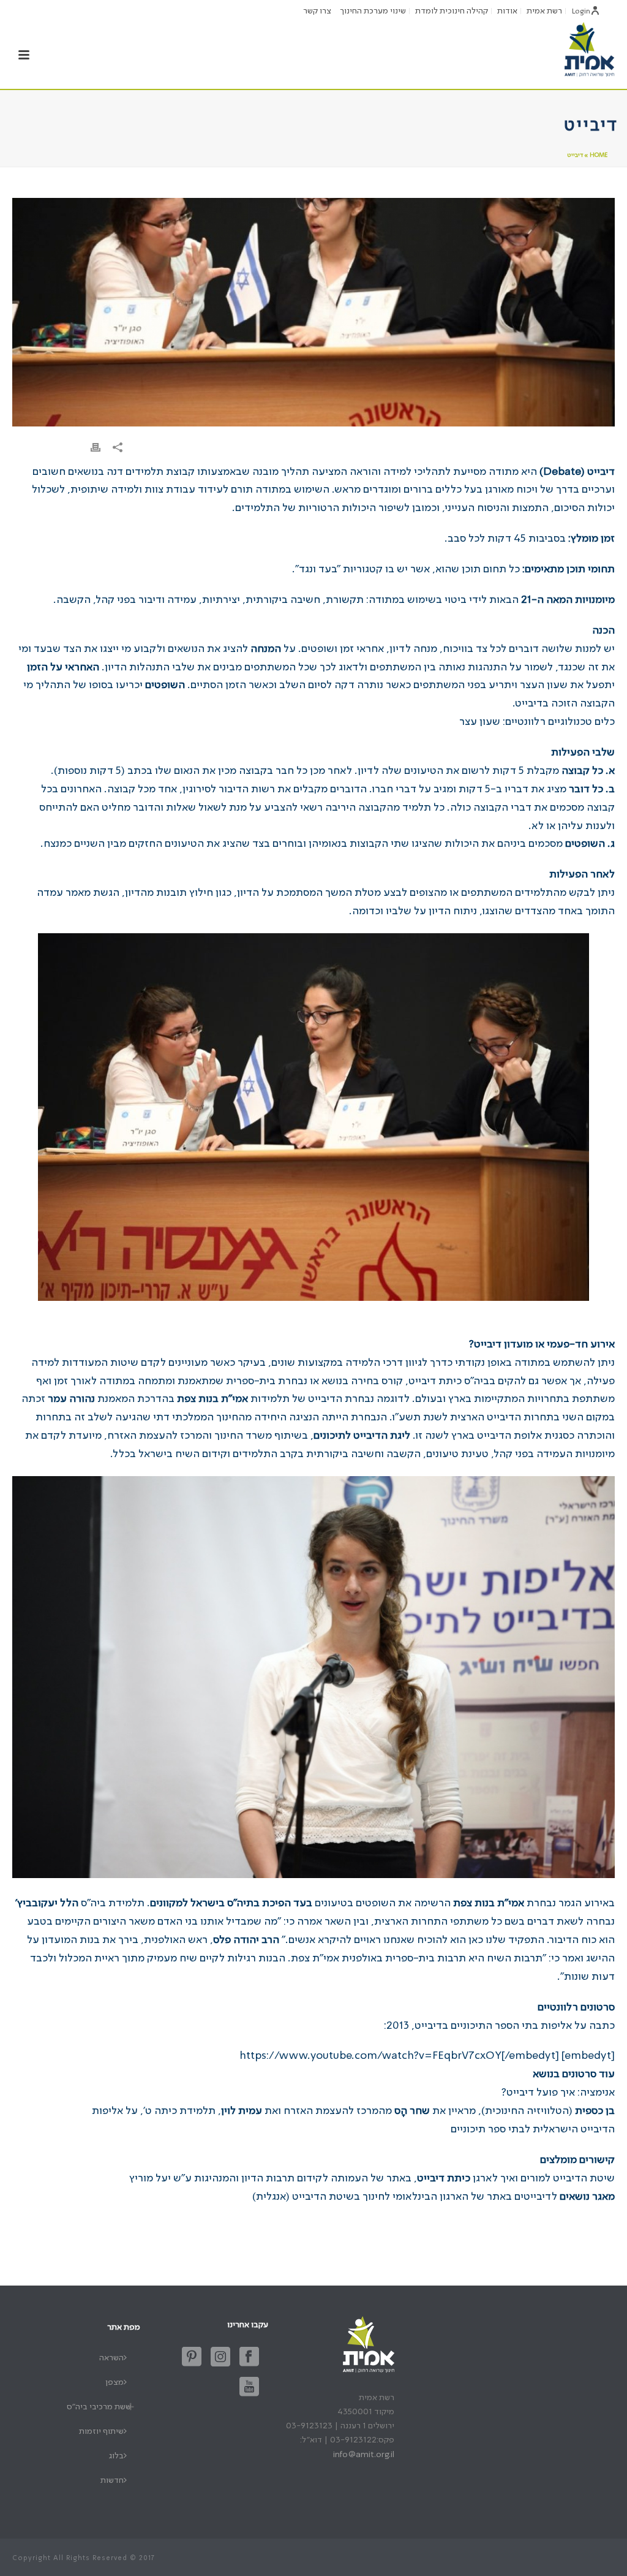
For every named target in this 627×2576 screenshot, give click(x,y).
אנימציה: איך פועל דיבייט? (558, 2093)
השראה (111, 2358)
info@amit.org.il (364, 2455)
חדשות (112, 2480)
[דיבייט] (313, 312)
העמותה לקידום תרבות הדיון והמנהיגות (281, 2178)
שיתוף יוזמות (101, 2431)
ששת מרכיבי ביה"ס (99, 2407)
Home (599, 155)
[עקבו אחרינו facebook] (249, 2358)
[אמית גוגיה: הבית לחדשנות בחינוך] (589, 49)
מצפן (115, 2382)
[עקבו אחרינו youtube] (249, 2388)
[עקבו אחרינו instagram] (220, 2358)
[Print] (96, 448)
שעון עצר (480, 722)
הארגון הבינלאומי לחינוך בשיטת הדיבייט (380, 2197)
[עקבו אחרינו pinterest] (192, 2358)
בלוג (116, 2456)
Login (581, 12)
